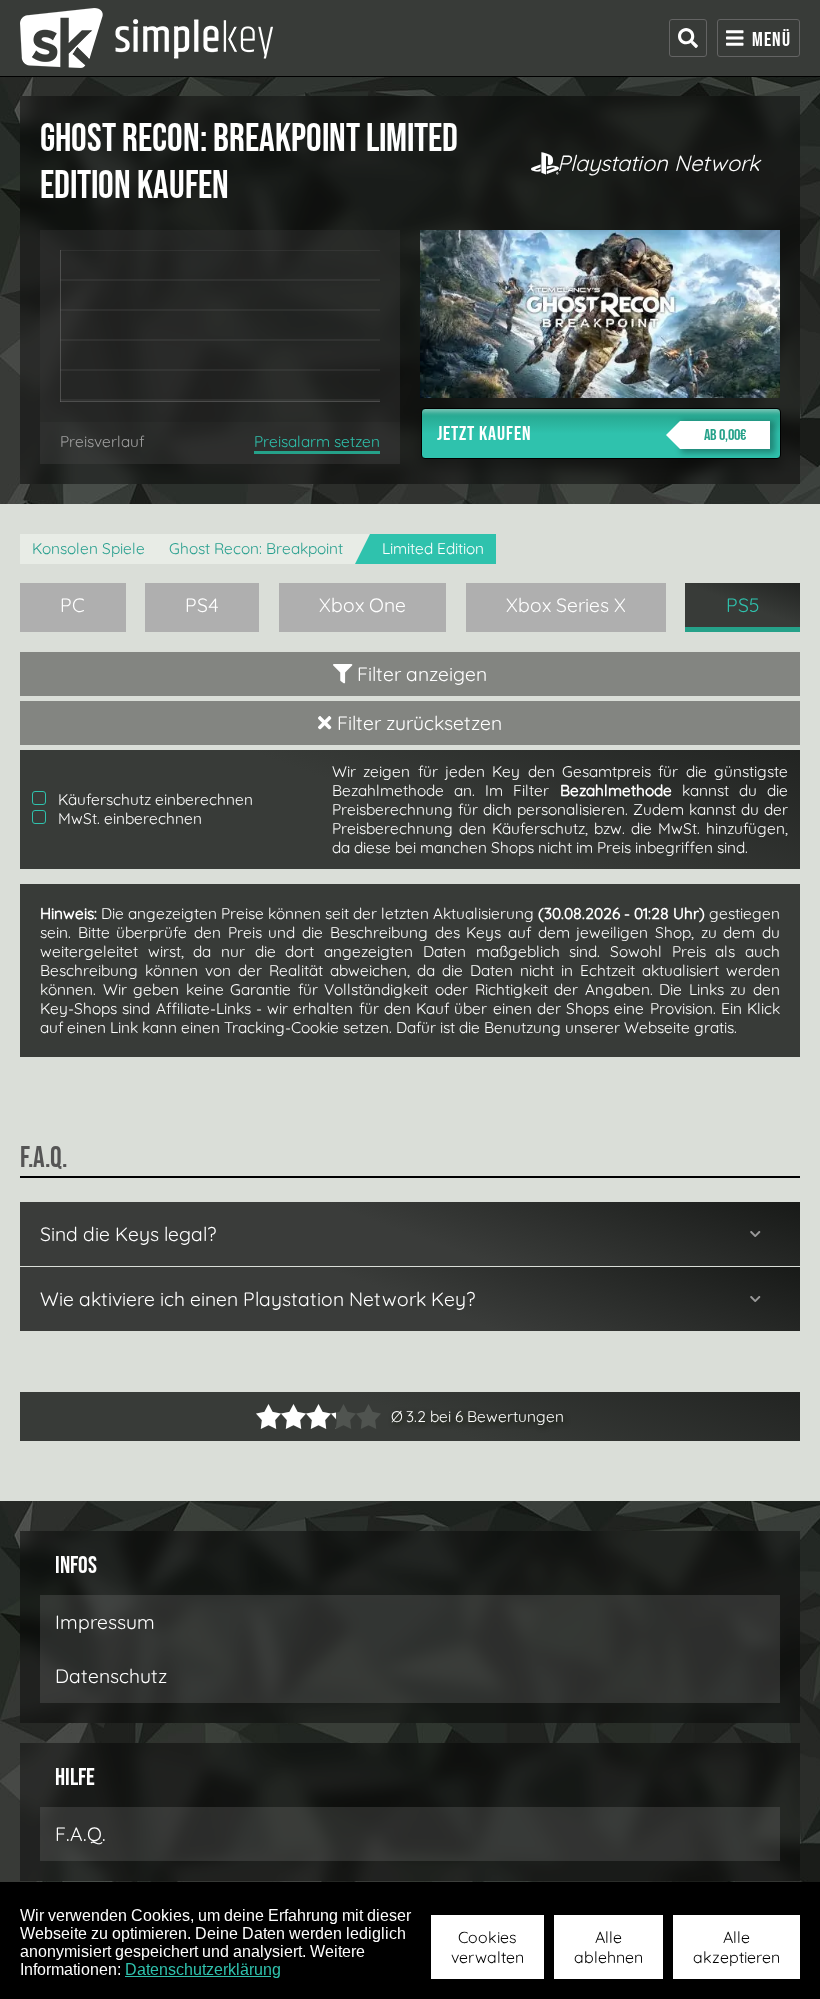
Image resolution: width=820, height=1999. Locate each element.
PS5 (743, 605)
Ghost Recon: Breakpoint (256, 548)
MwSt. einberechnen (128, 818)
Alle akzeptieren (736, 1947)
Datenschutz (111, 1676)
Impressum (105, 1622)
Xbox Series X (566, 605)
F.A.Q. (80, 1834)
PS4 (202, 605)
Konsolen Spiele (88, 548)
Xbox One (362, 605)
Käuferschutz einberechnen (153, 799)
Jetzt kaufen (591, 434)
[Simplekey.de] (146, 38)
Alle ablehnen (608, 1947)
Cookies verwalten (487, 1947)
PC (72, 605)
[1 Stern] (268, 1416)
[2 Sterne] (281, 1416)
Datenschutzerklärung (203, 1969)
